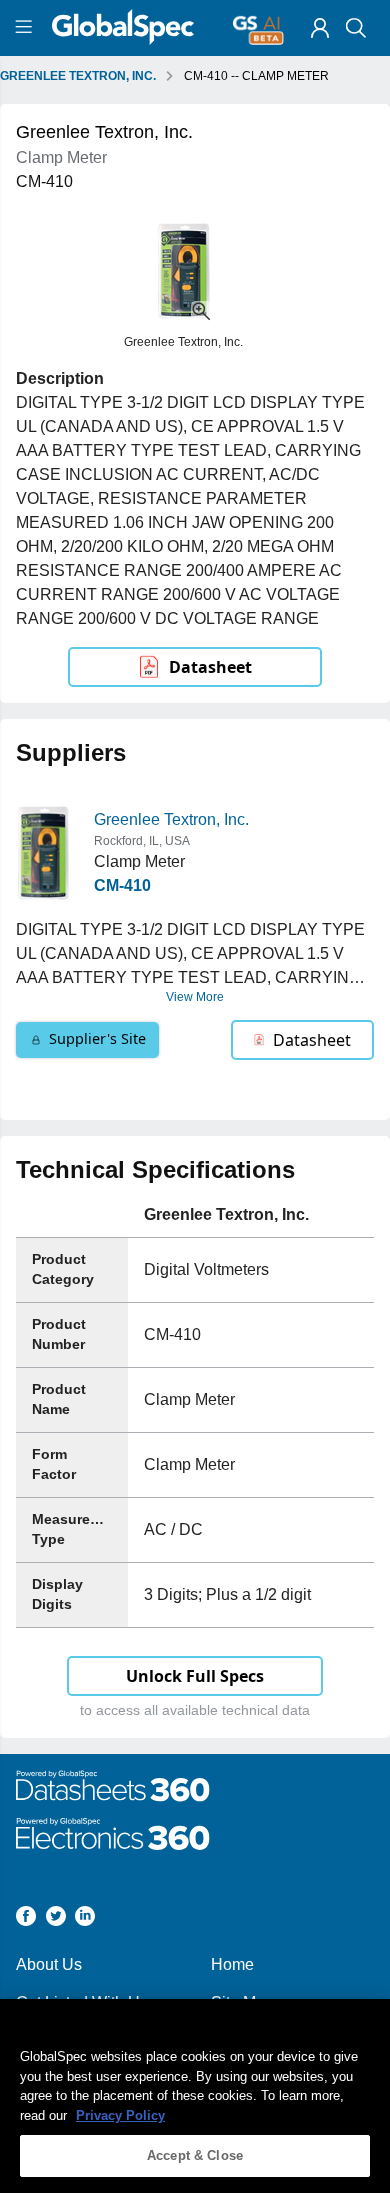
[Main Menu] (26, 28)
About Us (49, 1964)
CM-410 (122, 885)
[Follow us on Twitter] (56, 1919)
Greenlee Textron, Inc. (171, 819)
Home (232, 1964)
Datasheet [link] (210, 667)
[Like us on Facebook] (26, 1919)
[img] (320, 28)
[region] (195, 2096)
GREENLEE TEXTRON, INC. (78, 76)
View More (195, 997)
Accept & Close (195, 2155)
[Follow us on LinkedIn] (85, 1919)
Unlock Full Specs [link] (195, 1676)
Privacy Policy (120, 2115)
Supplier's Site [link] (97, 1038)
